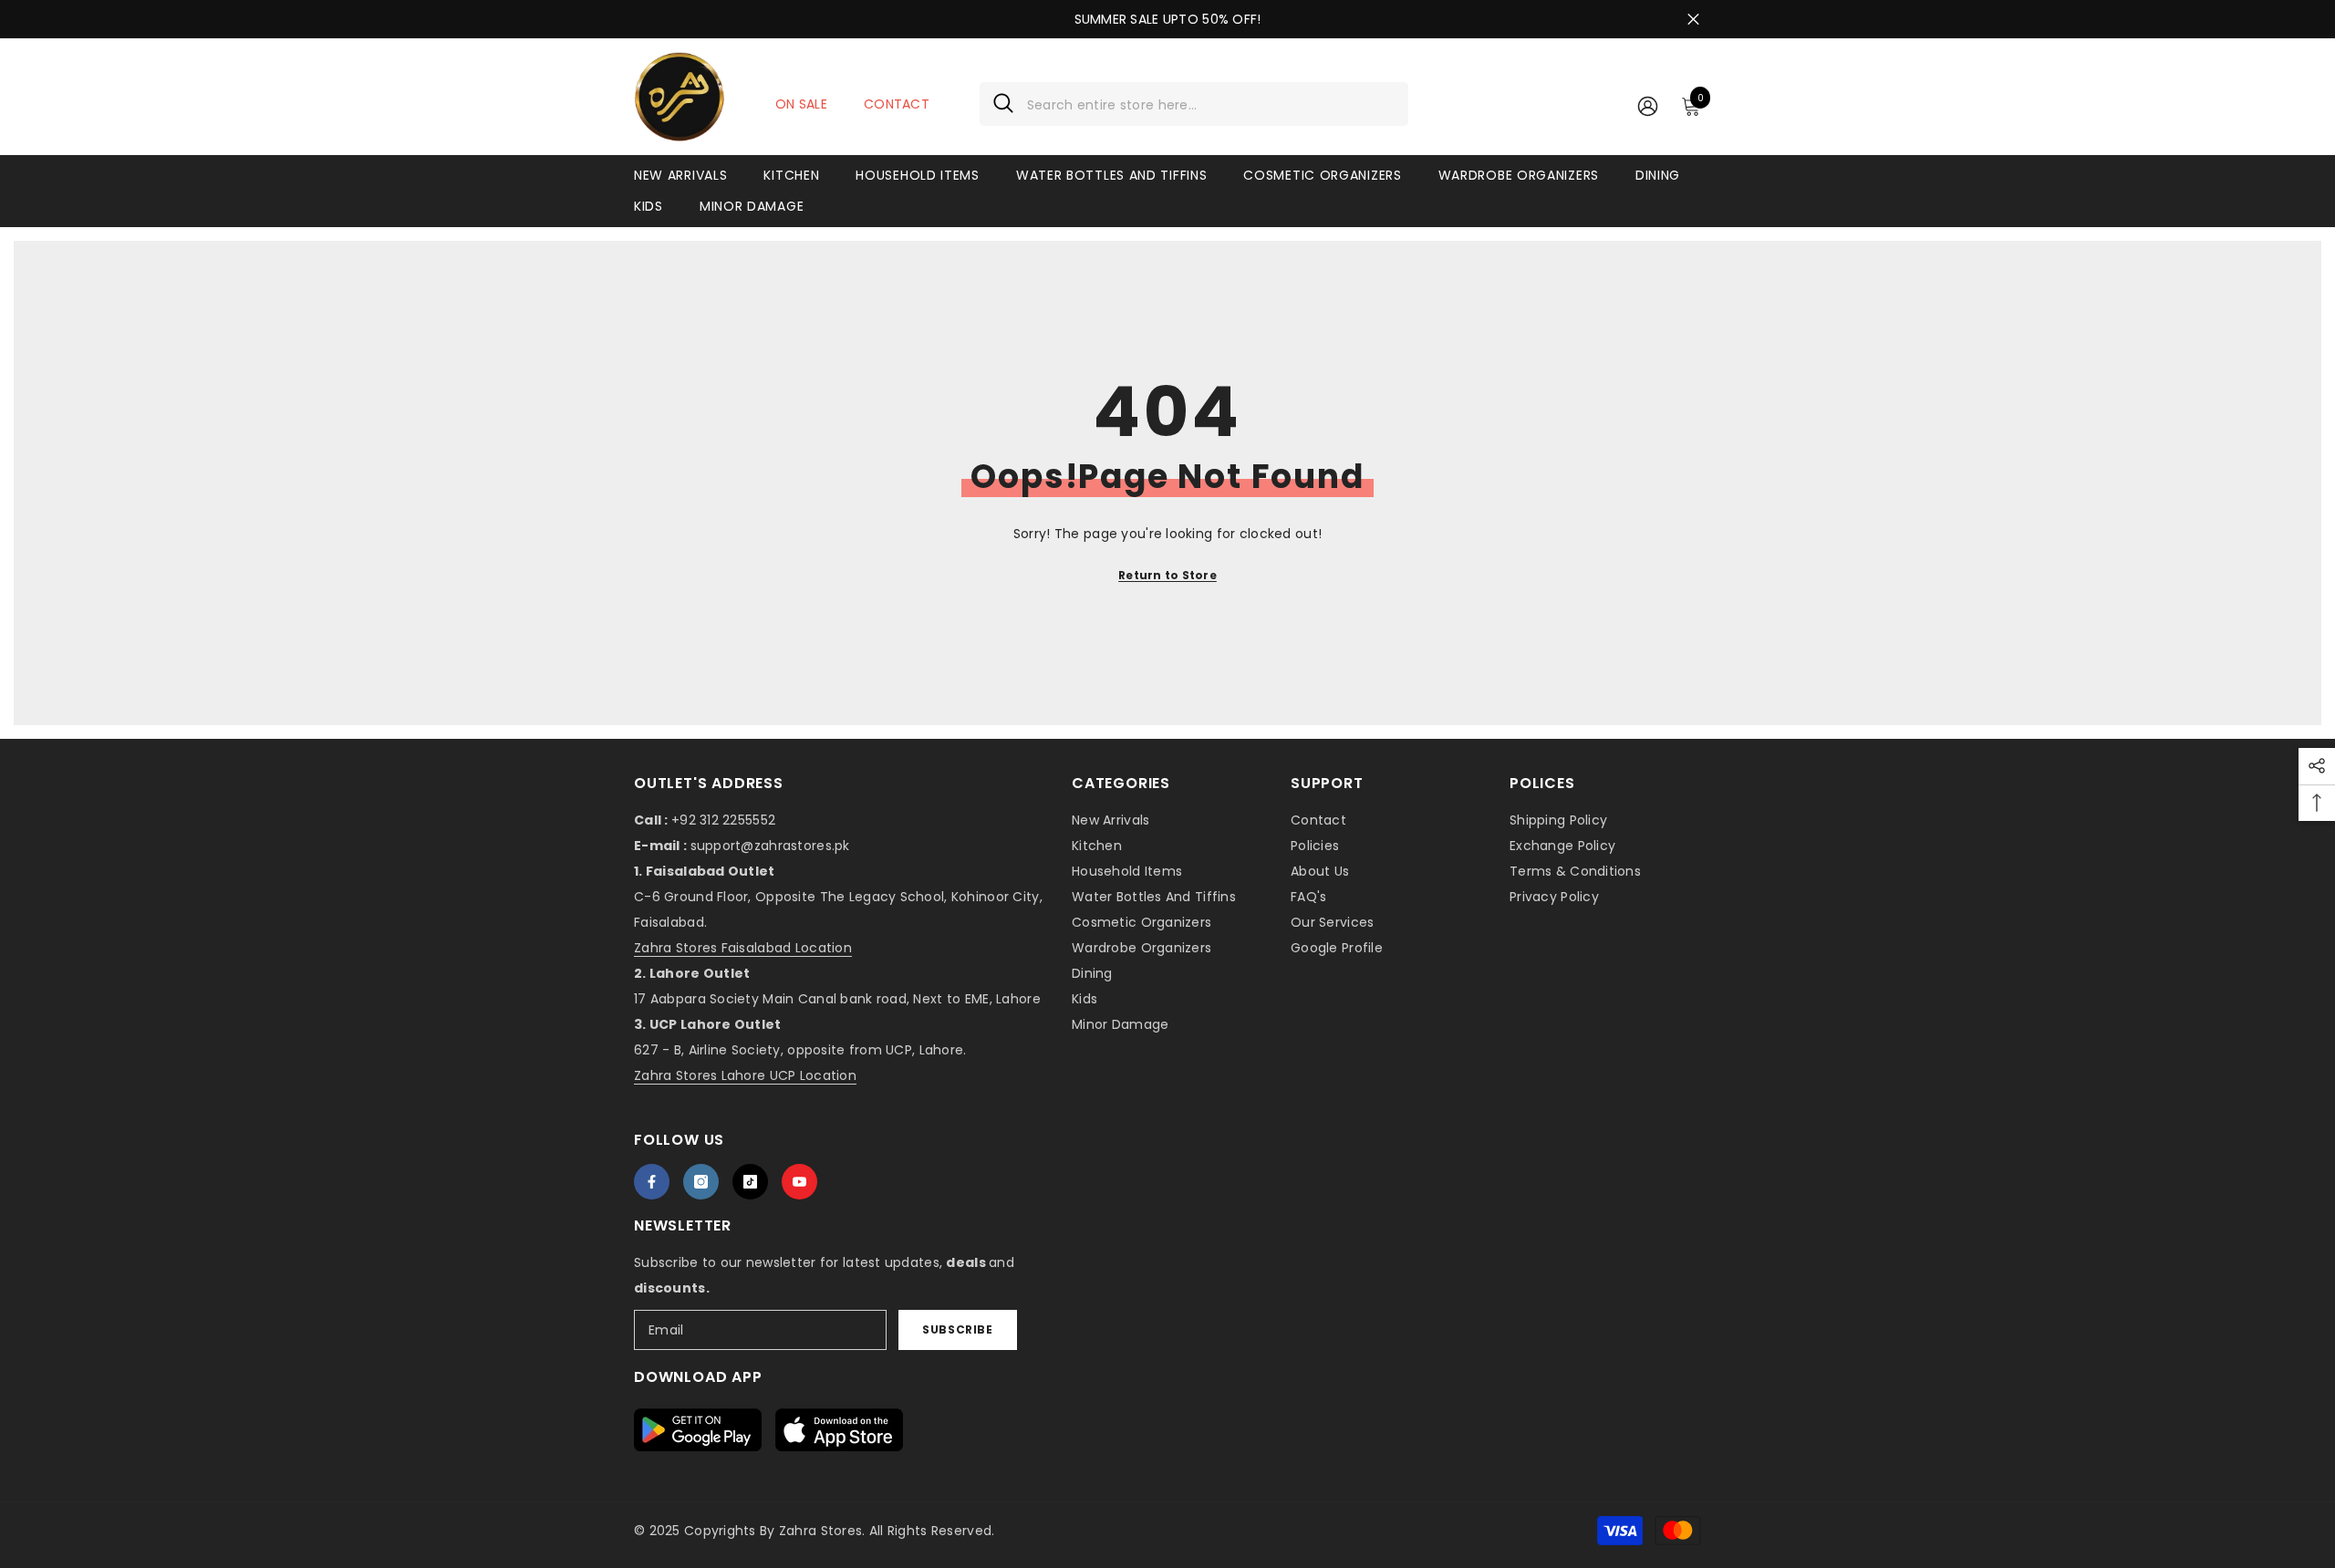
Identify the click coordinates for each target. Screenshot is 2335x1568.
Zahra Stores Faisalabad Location (743, 948)
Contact (897, 104)
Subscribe (957, 1329)
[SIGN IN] (1648, 105)
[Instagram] (701, 1182)
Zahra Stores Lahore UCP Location (745, 1075)
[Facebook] (652, 1182)
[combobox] (1211, 104)
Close (1693, 20)
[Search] (1194, 104)
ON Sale (801, 104)
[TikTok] (750, 1182)
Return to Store (1167, 575)
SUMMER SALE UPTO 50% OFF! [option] (1168, 19)
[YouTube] (799, 1182)
